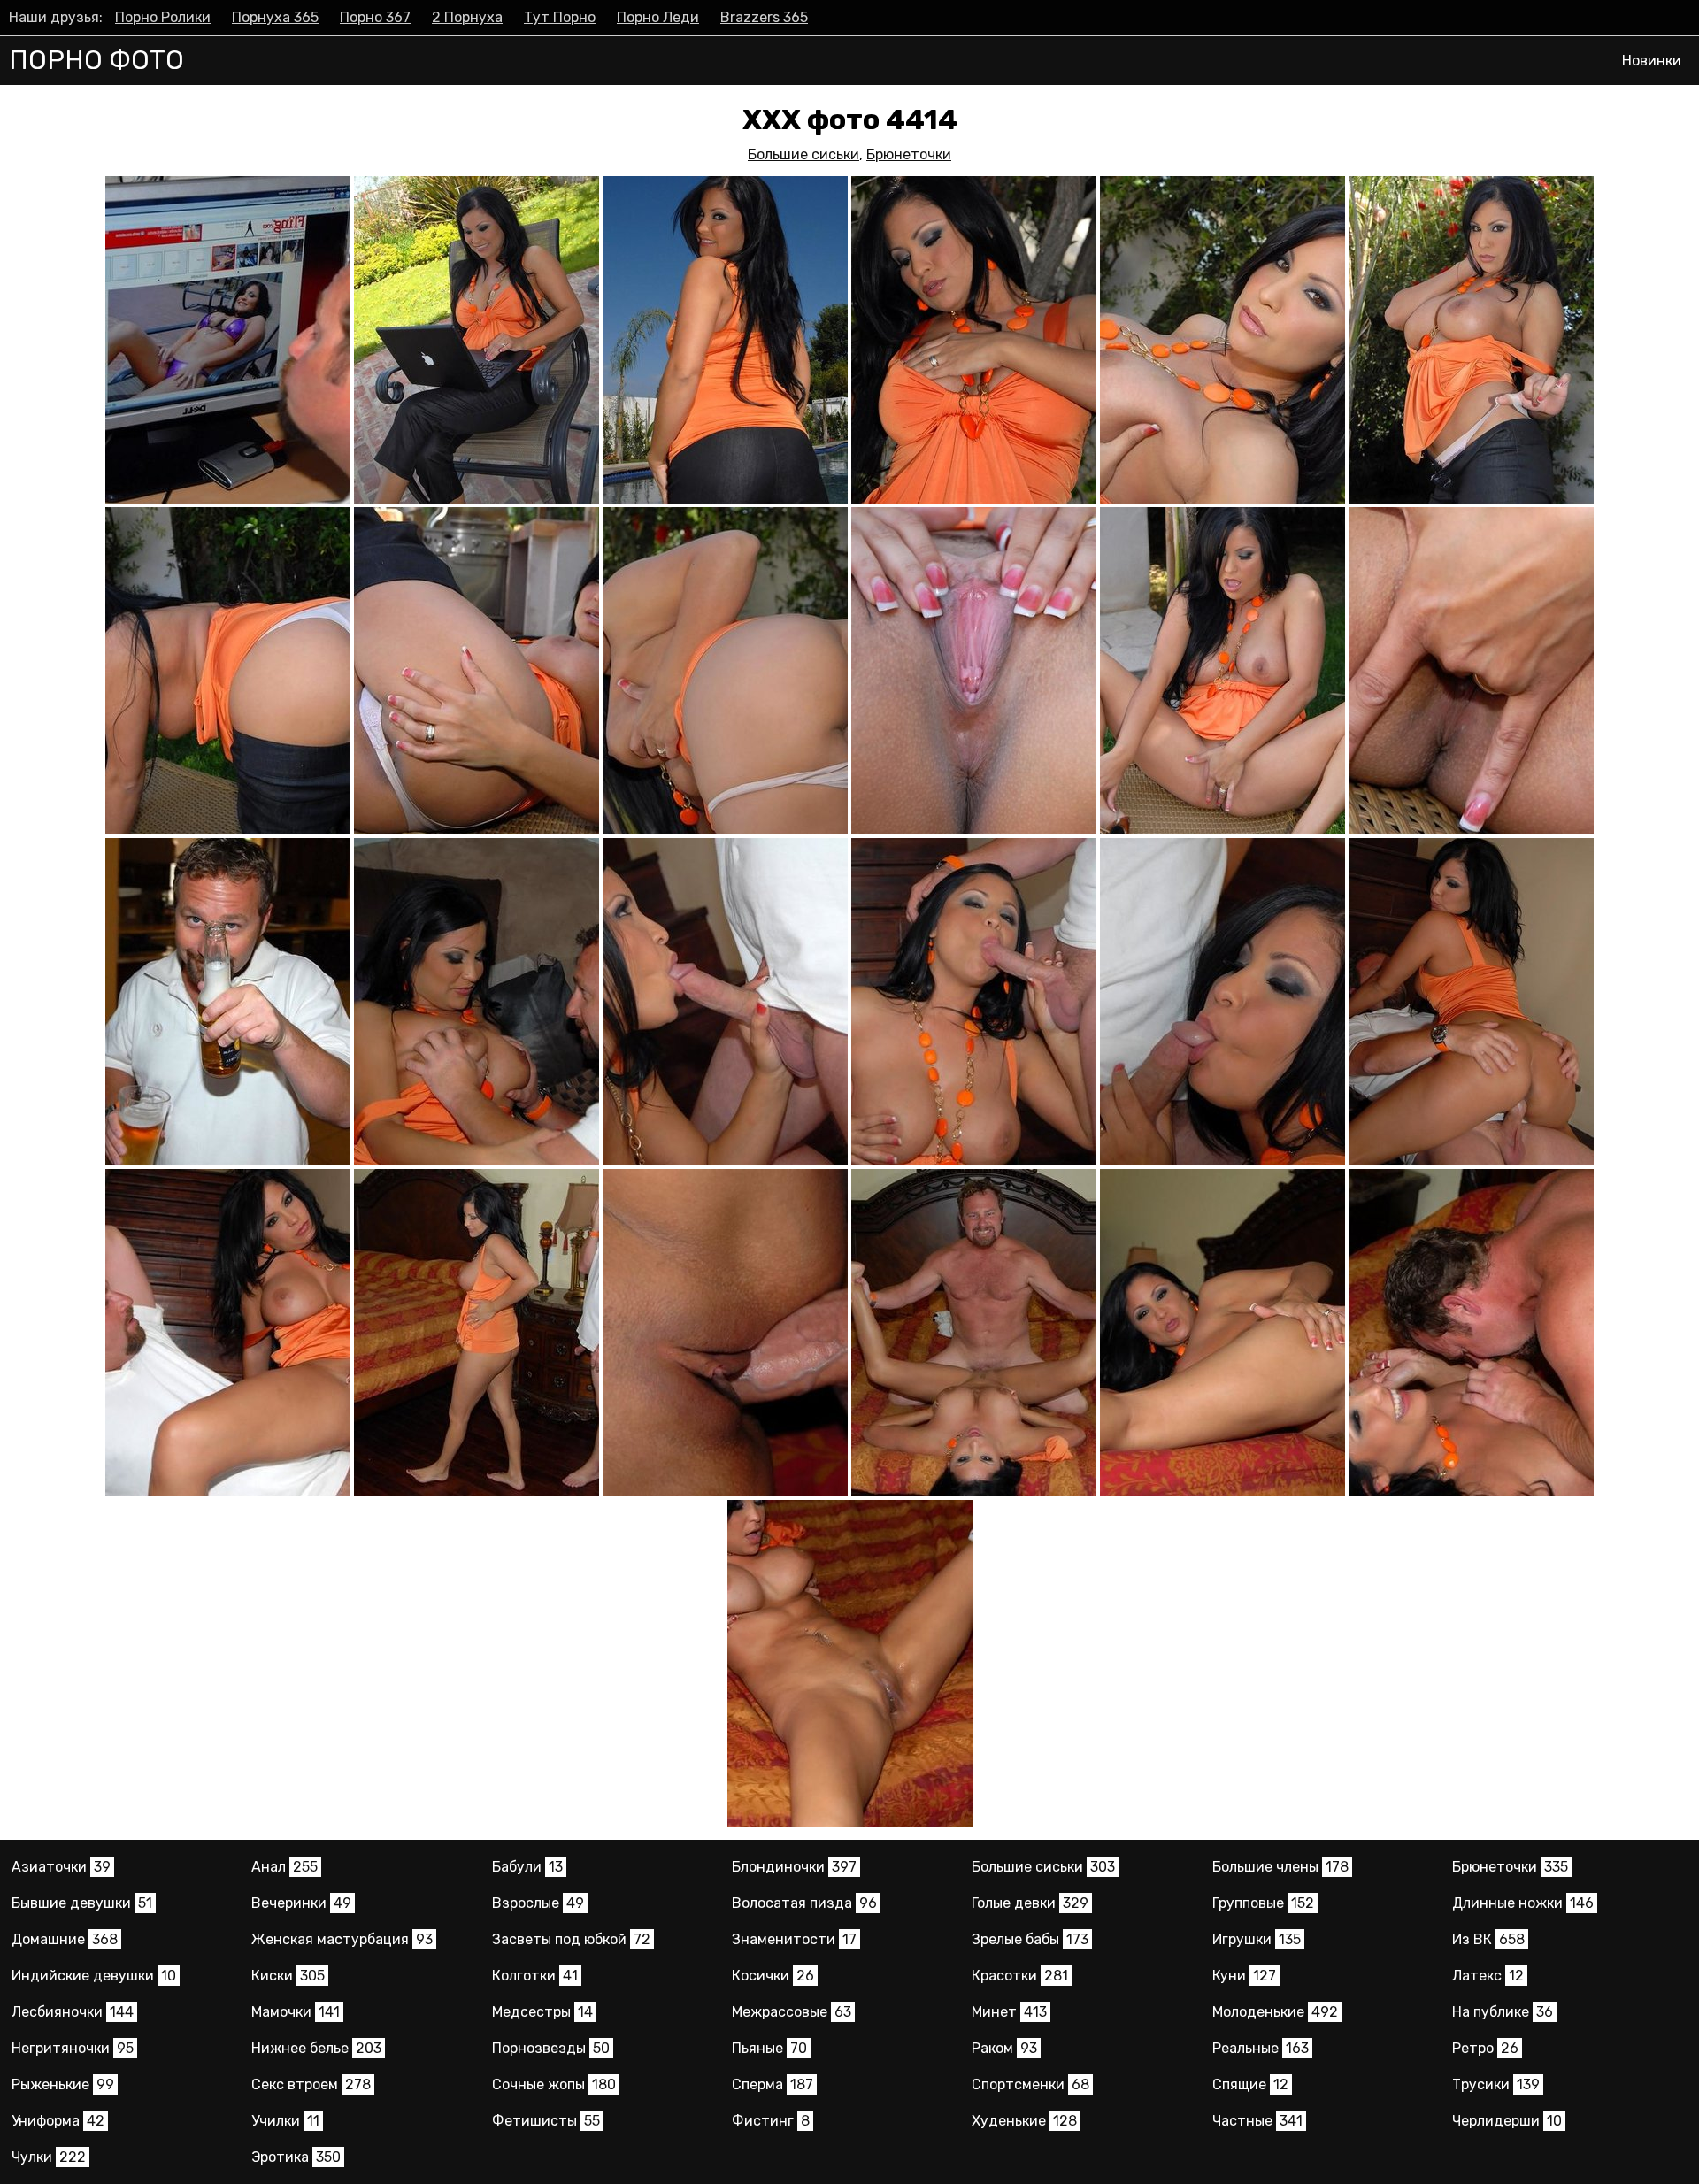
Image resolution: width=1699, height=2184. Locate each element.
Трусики (1496, 2084)
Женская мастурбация (342, 1939)
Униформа (58, 2121)
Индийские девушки (94, 1976)
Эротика (296, 2157)
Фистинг (771, 2121)
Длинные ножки (1523, 1903)
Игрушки (1257, 1939)
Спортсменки (1030, 2084)
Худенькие (1024, 2121)
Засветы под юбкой (571, 1939)
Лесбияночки (73, 2012)
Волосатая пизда (804, 1903)
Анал (284, 1867)
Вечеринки (301, 1903)
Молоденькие (1275, 2012)
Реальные (1261, 2048)
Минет (1009, 2012)
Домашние (65, 1939)
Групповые (1263, 1903)
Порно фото (96, 60)
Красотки (1020, 1976)
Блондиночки (794, 1867)
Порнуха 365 (275, 17)
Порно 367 (375, 17)
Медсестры (542, 2012)
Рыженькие (63, 2084)
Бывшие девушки (82, 1903)
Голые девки (1030, 1903)
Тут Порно (560, 17)
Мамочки (296, 2012)
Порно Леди (658, 17)
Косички (773, 1976)
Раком (1004, 2048)
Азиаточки (61, 1867)
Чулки (49, 2157)
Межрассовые (792, 2012)
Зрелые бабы (1030, 1939)
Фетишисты (546, 2121)
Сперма (773, 2084)
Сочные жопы (554, 2084)
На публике (1503, 2012)
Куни (1244, 1976)
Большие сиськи (803, 154)
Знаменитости (794, 1939)
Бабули (527, 1867)
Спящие (1250, 2084)
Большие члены (1280, 1867)
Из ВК (1488, 1939)
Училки (285, 2121)
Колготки (535, 1976)
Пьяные (769, 2048)
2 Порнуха (467, 17)
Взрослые (538, 1903)
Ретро (1485, 2048)
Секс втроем (311, 2084)
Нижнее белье (316, 2048)
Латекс (1488, 1976)
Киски (288, 1976)
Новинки (1652, 61)
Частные (1257, 2121)
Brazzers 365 (764, 17)
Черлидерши (1507, 2121)
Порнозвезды (551, 2048)
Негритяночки (73, 2048)
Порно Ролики (163, 17)
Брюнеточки (909, 154)
